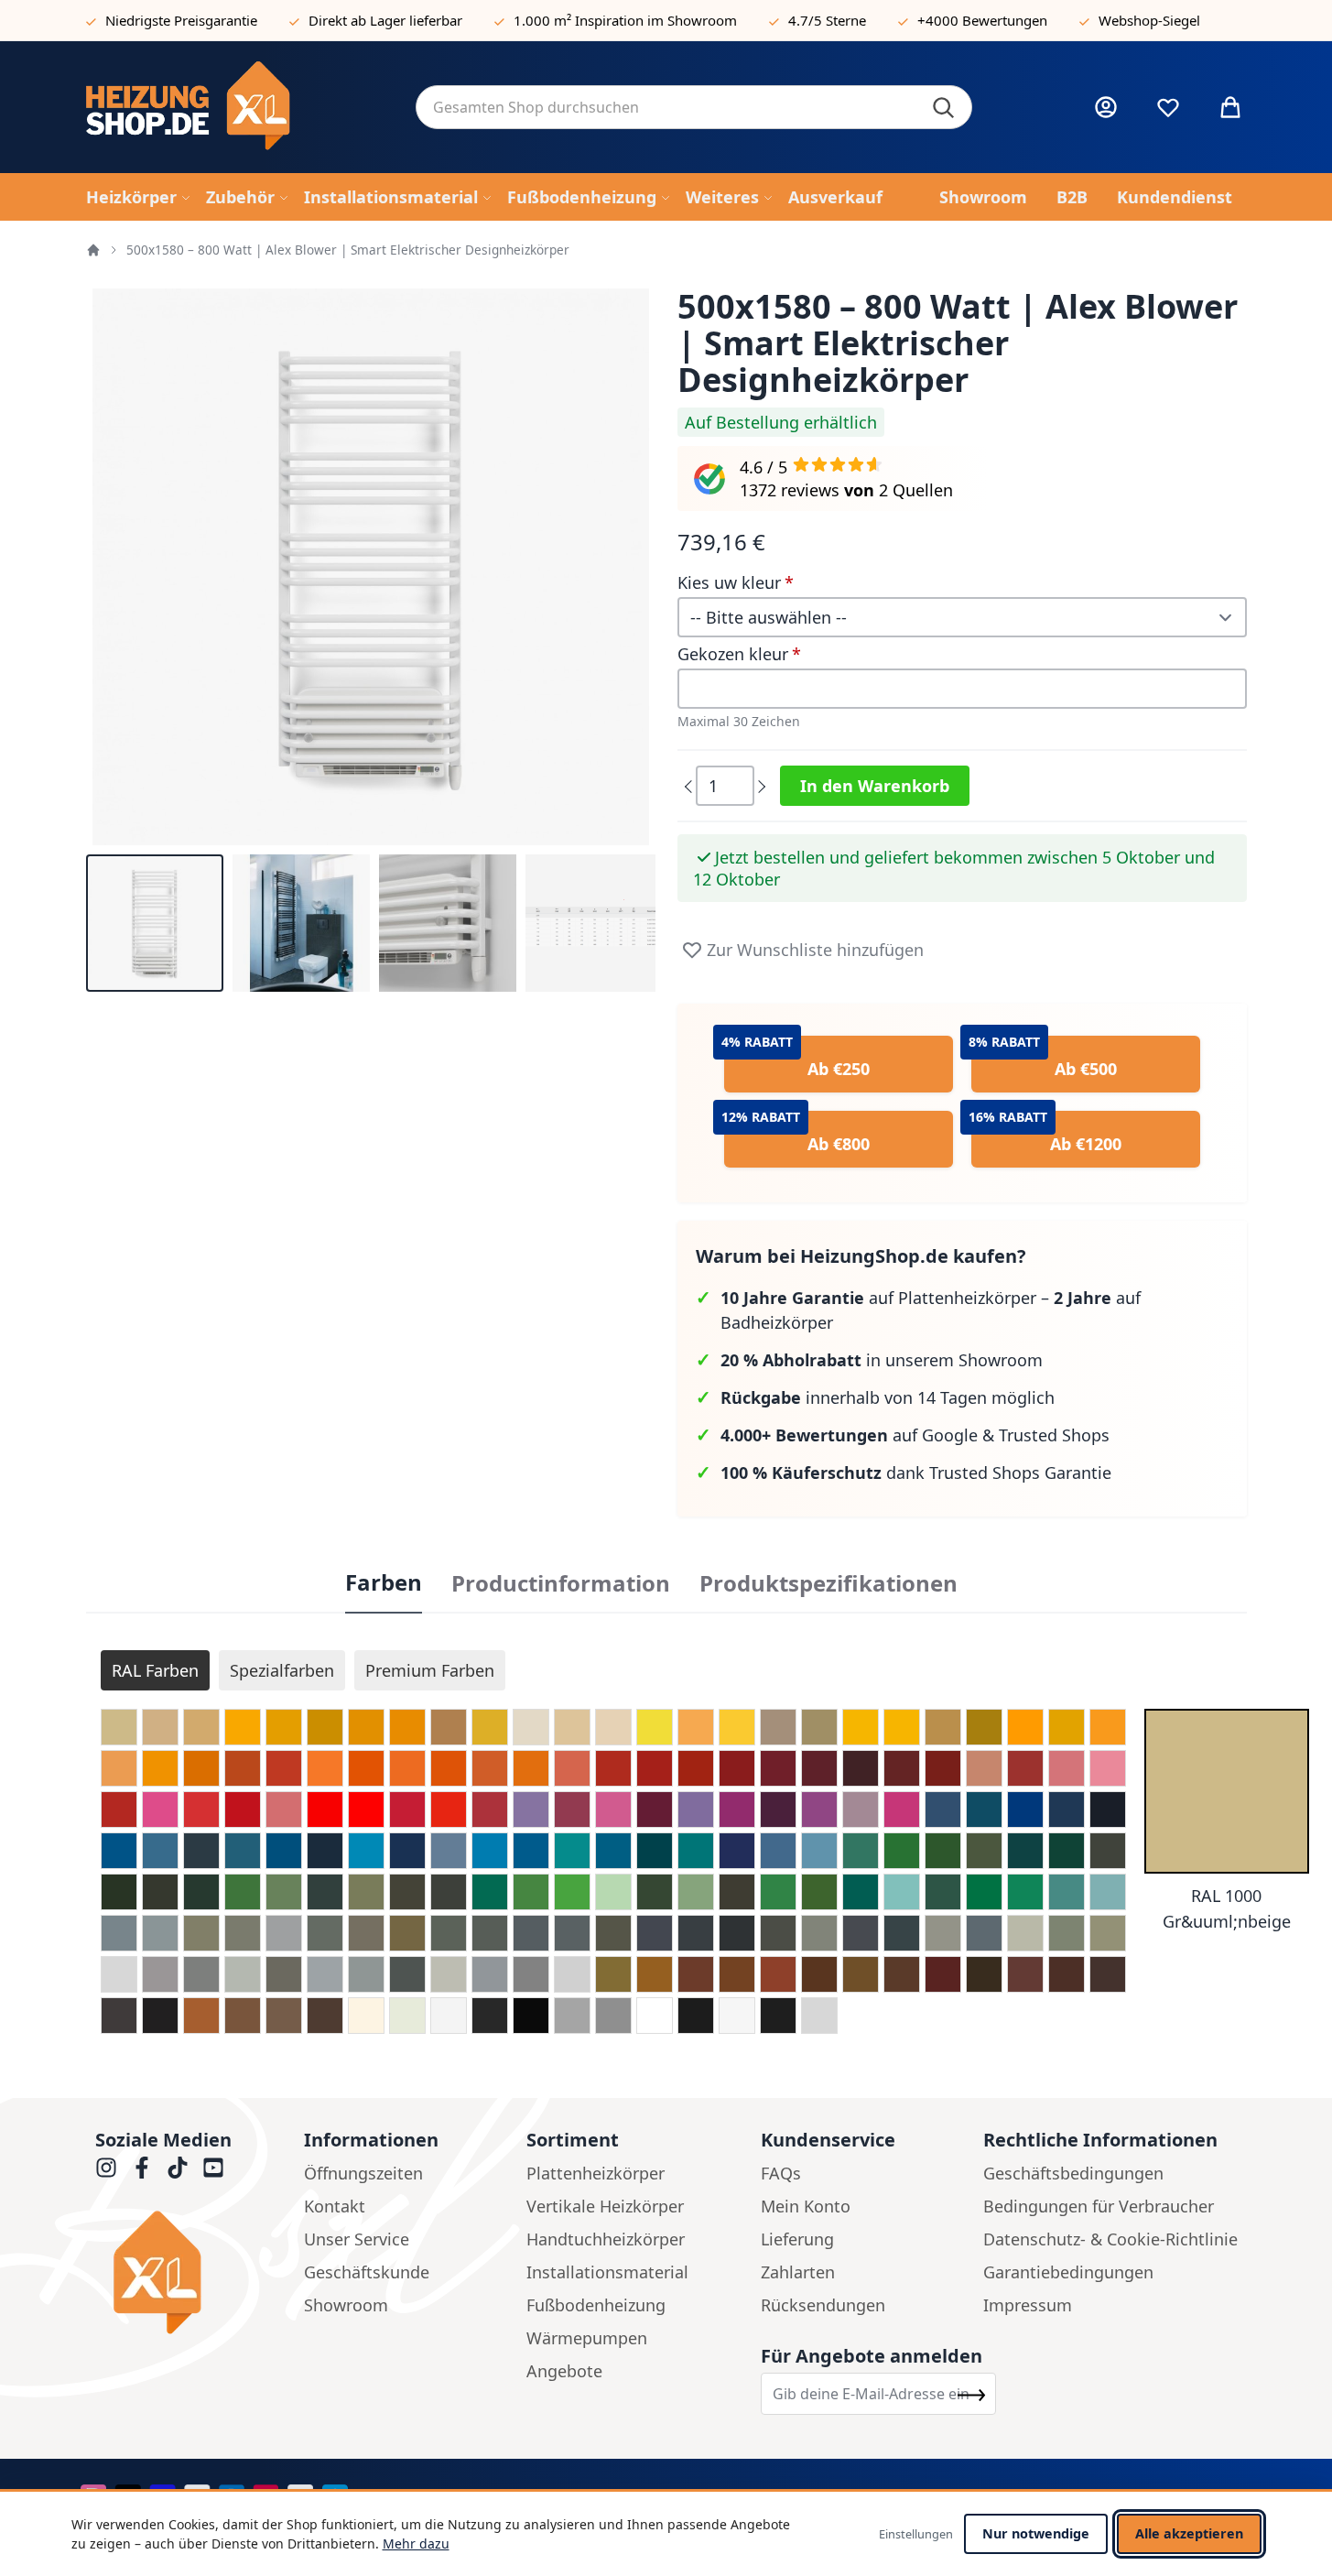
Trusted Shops (1054, 1435)
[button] (155, 923)
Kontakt (335, 2206)
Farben (384, 1582)
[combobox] (694, 107)
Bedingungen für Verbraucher (1099, 2206)
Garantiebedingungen (1068, 2272)
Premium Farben (430, 1670)
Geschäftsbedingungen (1073, 2173)
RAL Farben (155, 1670)
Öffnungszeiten (363, 2173)
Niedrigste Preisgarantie (181, 20)
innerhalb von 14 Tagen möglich (888, 1397)
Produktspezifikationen (828, 1583)
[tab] (384, 1583)
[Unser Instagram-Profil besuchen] (106, 2168)
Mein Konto (806, 2206)
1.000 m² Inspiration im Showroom (625, 20)
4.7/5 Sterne (827, 20)
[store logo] (236, 107)
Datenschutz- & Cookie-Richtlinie (1110, 2239)
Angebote (564, 2371)
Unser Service (357, 2239)
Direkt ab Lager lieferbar (385, 20)
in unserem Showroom (882, 1360)
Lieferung (797, 2239)
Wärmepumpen (587, 2338)
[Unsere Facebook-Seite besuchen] (142, 2168)
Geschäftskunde (367, 2272)
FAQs (781, 2173)
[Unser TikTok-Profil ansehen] (178, 2168)
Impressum (1028, 2305)
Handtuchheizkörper (606, 2239)
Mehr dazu (416, 2543)
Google (950, 1435)
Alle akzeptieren (1189, 2533)
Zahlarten (798, 2272)
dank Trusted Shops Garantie (916, 1473)
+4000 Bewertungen (982, 20)
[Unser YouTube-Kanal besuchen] (213, 2168)
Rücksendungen (823, 2305)
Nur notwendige (1036, 2533)
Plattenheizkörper (596, 2173)
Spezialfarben (282, 1670)
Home (93, 250)
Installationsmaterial (607, 2272)
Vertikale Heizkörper (605, 2206)
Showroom (346, 2305)
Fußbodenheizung (596, 2305)
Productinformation (561, 1583)
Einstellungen (916, 2534)
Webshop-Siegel (1149, 20)
